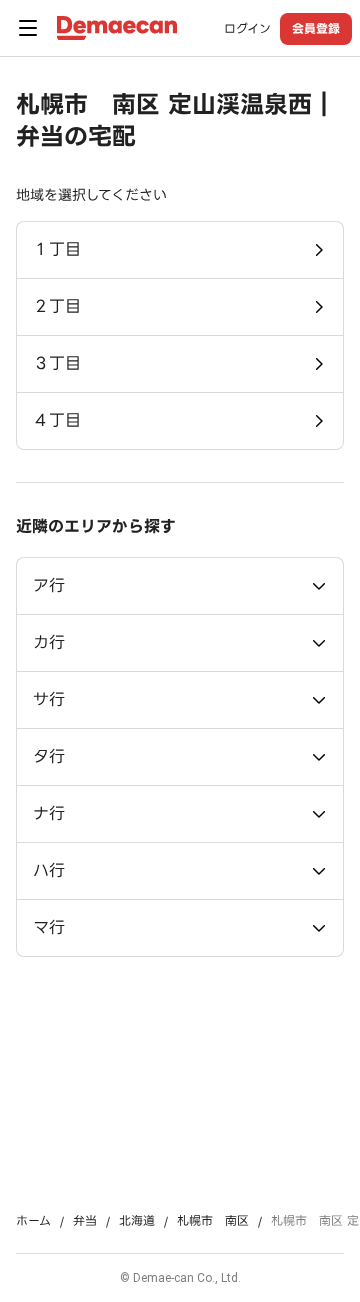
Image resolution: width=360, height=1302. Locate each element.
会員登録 (316, 28)
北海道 (137, 1221)
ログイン (247, 29)
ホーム (33, 1221)
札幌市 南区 (213, 1221)
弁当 (85, 1221)
